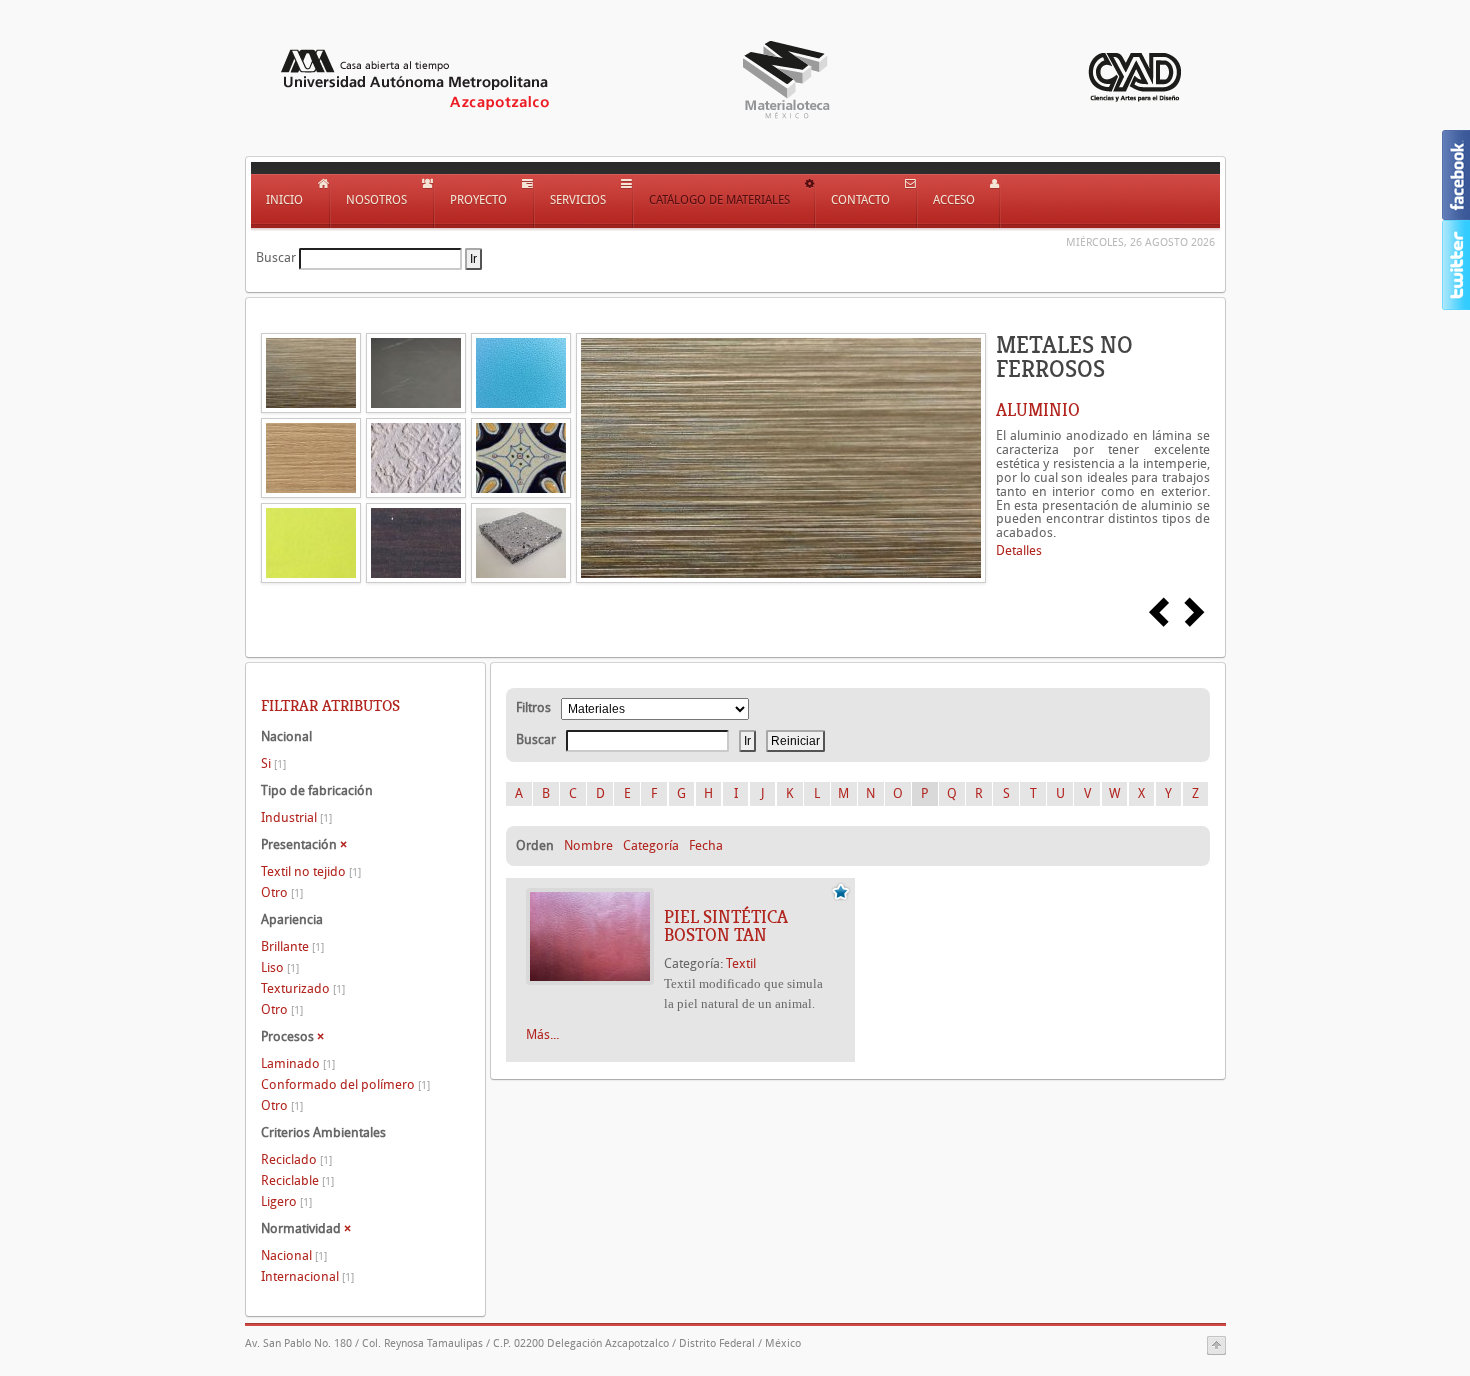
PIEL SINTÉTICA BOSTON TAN (726, 926)
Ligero (286, 1201)
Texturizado (303, 988)
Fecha (706, 845)
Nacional (294, 1255)
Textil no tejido (311, 871)
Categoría (651, 845)
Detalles (1019, 550)
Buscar (276, 257)
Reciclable (297, 1180)
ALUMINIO (1038, 410)
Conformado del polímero (345, 1084)
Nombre (588, 845)
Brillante (292, 946)
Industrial (296, 817)
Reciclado (296, 1159)
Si (273, 763)
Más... (542, 1034)
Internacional (307, 1276)
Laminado (298, 1063)
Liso (280, 967)
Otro (282, 892)
